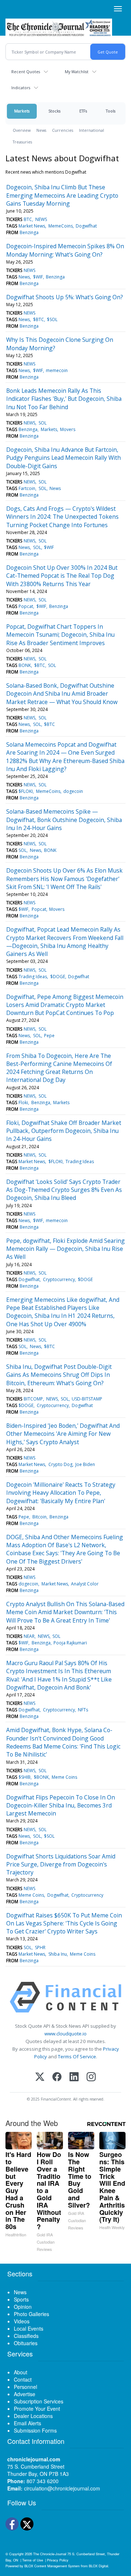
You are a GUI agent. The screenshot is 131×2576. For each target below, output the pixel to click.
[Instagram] (91, 2077)
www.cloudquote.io (65, 2034)
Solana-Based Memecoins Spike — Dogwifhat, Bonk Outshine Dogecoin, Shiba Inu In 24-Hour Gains (64, 820)
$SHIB (25, 1777)
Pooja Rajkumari (70, 1643)
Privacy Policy (58, 2560)
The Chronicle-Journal (50, 2554)
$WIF (38, 277)
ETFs (83, 111)
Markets (22, 111)
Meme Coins (64, 1777)
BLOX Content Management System (52, 2566)
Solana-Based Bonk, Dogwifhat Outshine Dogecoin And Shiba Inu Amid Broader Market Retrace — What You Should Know (62, 694)
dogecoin (73, 791)
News (41, 130)
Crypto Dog (60, 1464)
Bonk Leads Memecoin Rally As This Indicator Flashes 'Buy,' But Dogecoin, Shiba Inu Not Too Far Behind (64, 399)
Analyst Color (85, 1584)
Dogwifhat (86, 226)
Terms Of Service (77, 2057)
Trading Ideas (33, 977)
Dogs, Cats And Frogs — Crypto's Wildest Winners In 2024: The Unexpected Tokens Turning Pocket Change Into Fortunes (62, 517)
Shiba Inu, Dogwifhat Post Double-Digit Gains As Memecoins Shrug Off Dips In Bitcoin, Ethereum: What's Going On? (59, 1375)
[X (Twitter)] (40, 2077)
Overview (22, 130)
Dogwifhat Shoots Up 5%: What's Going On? (65, 297)
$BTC (39, 319)
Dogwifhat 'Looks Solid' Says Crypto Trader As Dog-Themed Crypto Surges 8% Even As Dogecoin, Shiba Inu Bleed (64, 1190)
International (92, 130)
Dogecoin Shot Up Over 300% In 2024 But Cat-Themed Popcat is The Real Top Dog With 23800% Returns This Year (62, 576)
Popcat (26, 606)
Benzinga (29, 232)
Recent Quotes (26, 72)
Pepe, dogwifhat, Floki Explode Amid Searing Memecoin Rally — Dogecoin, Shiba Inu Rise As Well (65, 1249)
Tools (111, 111)
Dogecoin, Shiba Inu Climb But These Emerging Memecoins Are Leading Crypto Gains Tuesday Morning (62, 195)
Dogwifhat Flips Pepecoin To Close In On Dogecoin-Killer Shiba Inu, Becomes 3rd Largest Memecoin (61, 1805)
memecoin (57, 370)
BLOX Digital (98, 2566)
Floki (23, 1103)
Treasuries (22, 142)
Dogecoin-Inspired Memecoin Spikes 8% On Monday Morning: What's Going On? (65, 250)
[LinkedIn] (74, 2077)
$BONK (41, 1777)
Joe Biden (85, 1464)
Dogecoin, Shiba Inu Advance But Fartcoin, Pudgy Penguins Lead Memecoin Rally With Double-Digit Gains (63, 458)
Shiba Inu (58, 1954)
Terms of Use (33, 2560)
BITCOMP (33, 1399)
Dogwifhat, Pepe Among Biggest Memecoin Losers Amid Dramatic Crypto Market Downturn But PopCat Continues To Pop (65, 1005)
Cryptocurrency (59, 1279)
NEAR (29, 1636)
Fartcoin (27, 488)
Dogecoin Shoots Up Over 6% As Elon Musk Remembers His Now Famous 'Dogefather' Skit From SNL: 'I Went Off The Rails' (64, 879)
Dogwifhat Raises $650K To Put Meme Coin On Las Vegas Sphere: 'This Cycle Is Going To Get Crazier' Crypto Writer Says (64, 1923)
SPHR (40, 1947)
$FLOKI (26, 791)
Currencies (63, 130)
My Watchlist (77, 72)
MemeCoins (61, 226)
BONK (25, 665)
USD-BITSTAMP (87, 1399)
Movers (68, 429)
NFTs (83, 1710)
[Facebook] (57, 2077)
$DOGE (58, 977)
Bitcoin (39, 1517)
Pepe (49, 1036)
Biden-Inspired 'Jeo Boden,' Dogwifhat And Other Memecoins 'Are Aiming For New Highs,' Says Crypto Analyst (63, 1434)
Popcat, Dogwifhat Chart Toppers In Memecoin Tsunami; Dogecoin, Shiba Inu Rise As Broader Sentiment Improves (60, 635)
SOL (43, 423)
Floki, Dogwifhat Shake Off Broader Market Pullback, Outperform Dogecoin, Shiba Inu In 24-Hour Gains (64, 1131)
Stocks (54, 111)
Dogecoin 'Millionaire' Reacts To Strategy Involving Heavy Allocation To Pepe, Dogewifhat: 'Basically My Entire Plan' (61, 1493)
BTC (28, 219)
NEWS (41, 219)
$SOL (52, 319)
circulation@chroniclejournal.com (62, 2488)
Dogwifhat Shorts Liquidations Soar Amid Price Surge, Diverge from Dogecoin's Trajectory (61, 1864)
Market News (32, 226)
